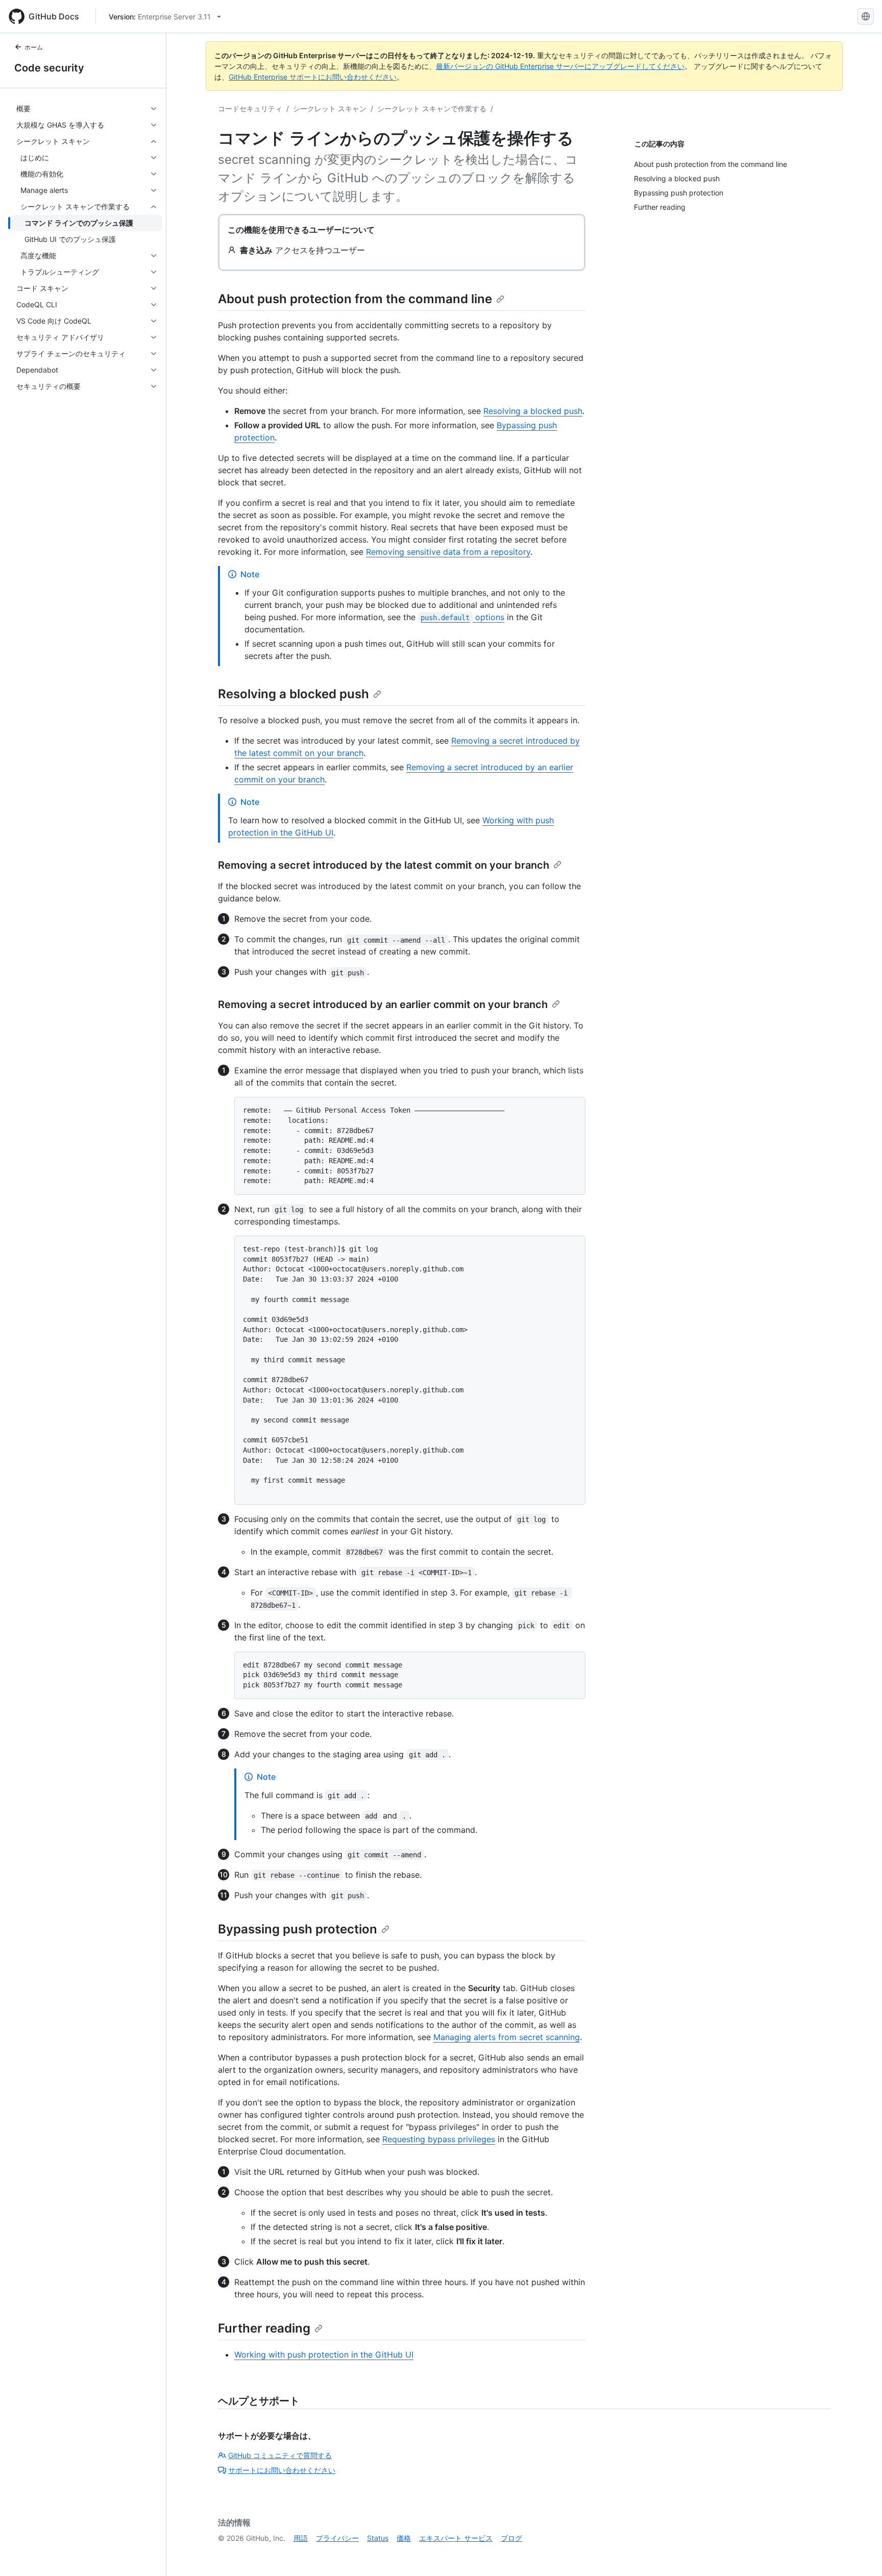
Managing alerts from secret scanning (507, 2037)
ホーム (34, 47)
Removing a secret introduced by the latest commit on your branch (384, 865)
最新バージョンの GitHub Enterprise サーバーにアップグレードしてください (560, 66)
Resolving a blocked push (533, 411)
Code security (49, 68)
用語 (301, 2538)
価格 (404, 2538)
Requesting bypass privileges (439, 2139)
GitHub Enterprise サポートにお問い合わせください (313, 77)
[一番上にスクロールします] (860, 2554)
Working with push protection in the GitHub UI (324, 2354)
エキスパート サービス (456, 2538)
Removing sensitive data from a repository (448, 552)
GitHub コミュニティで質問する (280, 2455)
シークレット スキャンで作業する (432, 108)
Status (378, 2538)
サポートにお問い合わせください (282, 2470)
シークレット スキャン (330, 108)
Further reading (264, 2328)
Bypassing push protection (298, 1929)
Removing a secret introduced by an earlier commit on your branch (383, 1004)
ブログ (511, 2538)
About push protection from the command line (355, 299)
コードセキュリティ (250, 108)
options (462, 617)
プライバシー (337, 2538)
